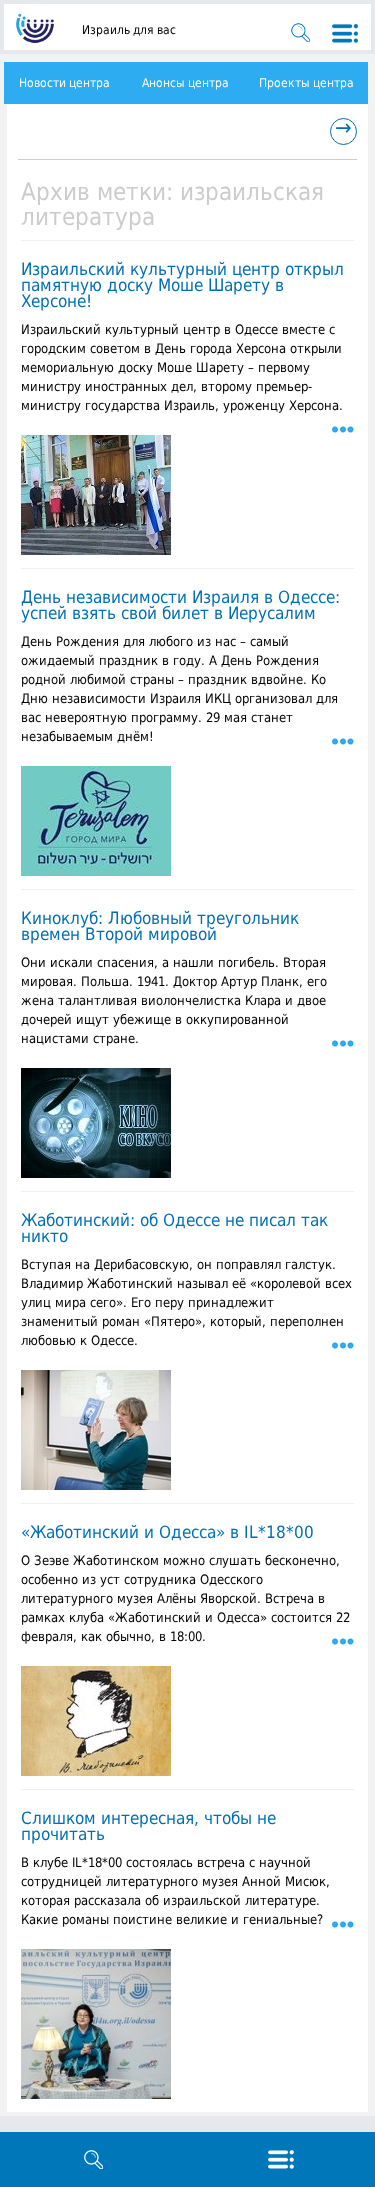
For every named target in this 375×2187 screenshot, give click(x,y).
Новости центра (64, 83)
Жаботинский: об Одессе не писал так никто (174, 1228)
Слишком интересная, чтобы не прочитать (148, 1826)
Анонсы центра (185, 83)
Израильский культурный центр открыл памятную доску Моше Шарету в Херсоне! (182, 285)
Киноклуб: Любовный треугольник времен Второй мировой (160, 926)
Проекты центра (306, 83)
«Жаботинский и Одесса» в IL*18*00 (167, 1532)
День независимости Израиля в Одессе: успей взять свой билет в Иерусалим (180, 605)
